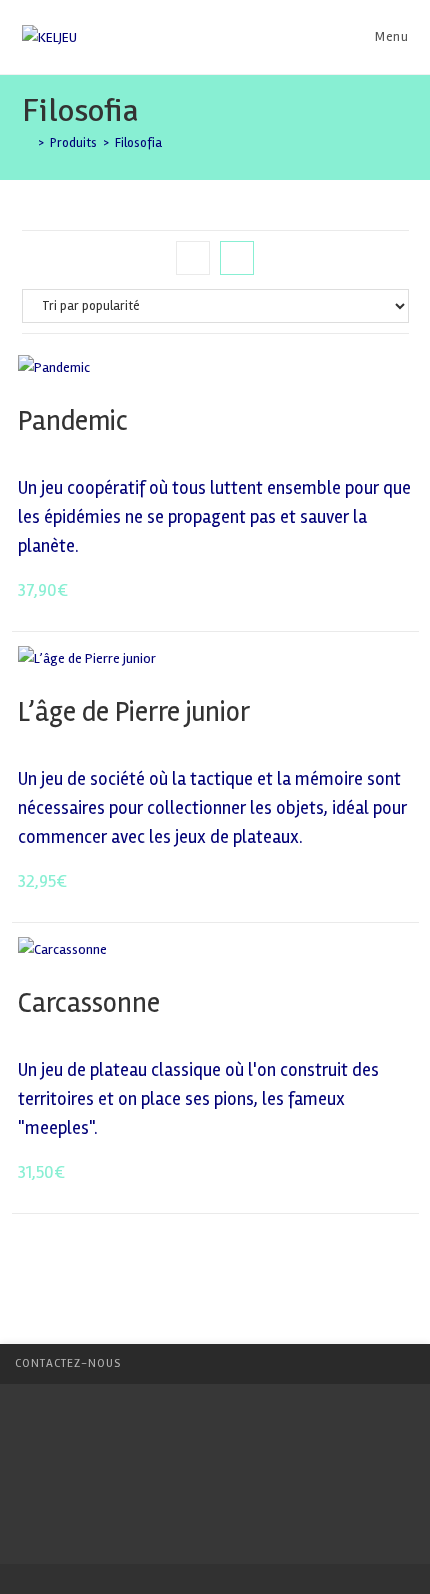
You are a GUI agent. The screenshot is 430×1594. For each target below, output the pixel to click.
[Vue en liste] (237, 258)
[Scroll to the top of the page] (405, 1364)
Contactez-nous (68, 1363)
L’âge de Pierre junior (134, 712)
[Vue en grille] (193, 258)
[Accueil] (27, 143)
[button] (345, 376)
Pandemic (76, 421)
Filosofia (138, 143)
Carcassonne (89, 1003)
